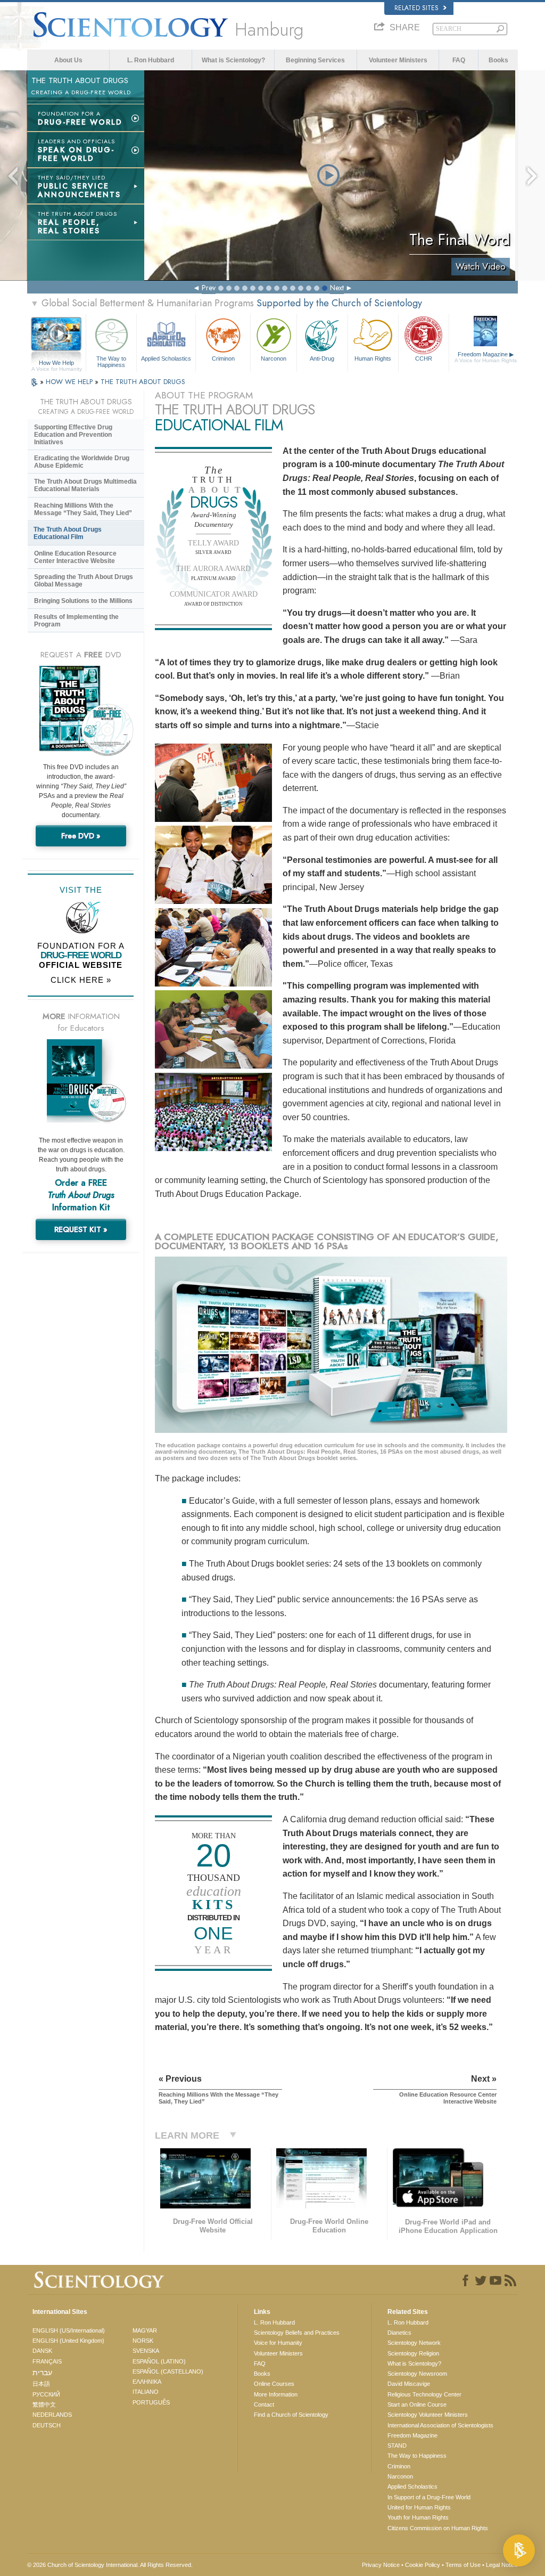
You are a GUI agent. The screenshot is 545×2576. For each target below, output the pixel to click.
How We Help (57, 363)
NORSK (143, 2341)
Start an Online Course (417, 2404)
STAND (397, 2445)
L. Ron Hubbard (151, 60)
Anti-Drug (322, 358)
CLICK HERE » (81, 980)
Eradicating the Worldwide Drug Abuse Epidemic (82, 462)
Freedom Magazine (486, 357)
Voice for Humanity (278, 2343)
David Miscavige (409, 2384)
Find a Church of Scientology (291, 2415)
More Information (276, 2394)
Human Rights (373, 358)
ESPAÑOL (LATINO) (159, 2361)
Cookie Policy (423, 2565)
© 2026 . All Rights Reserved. (110, 2565)
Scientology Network (414, 2343)
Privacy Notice (381, 2565)
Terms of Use (463, 2565)
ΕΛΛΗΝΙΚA (147, 2382)
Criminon (223, 358)
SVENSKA (146, 2351)
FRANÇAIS (47, 2361)
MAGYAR (145, 2330)
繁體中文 (44, 2404)
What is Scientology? (233, 60)
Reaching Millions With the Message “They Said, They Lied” (83, 509)
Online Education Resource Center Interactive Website (75, 557)
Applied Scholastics (166, 358)
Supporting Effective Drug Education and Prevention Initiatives (73, 435)
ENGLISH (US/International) (69, 2330)
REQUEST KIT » (81, 1229)
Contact (264, 2404)
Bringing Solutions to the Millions (83, 601)
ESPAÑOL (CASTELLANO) (168, 2371)
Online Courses (274, 2384)
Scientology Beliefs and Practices (297, 2333)
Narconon (274, 358)
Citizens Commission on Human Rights (438, 2528)
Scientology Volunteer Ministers (428, 2415)
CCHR (424, 358)
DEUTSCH (47, 2425)
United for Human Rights (419, 2507)
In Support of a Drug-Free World (429, 2497)
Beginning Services (315, 60)
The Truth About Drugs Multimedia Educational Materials (85, 485)
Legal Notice (502, 2565)
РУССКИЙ (46, 2394)
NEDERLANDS (52, 2415)
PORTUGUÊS (151, 2402)
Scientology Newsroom (417, 2374)
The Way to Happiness (111, 361)
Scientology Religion (413, 2353)
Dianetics (399, 2333)
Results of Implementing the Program (76, 621)
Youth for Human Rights (418, 2517)
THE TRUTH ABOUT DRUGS (143, 382)
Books (498, 60)
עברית (42, 2373)
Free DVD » (81, 836)
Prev (209, 288)
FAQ (459, 60)
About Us (68, 60)
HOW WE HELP (70, 382)
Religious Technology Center (424, 2394)
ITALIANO (146, 2392)
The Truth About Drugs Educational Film (68, 533)
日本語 (41, 2384)
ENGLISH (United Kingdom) (68, 2341)
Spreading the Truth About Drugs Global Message (84, 581)
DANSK (42, 2351)
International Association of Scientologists (440, 2425)
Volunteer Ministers (398, 60)
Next (337, 288)
